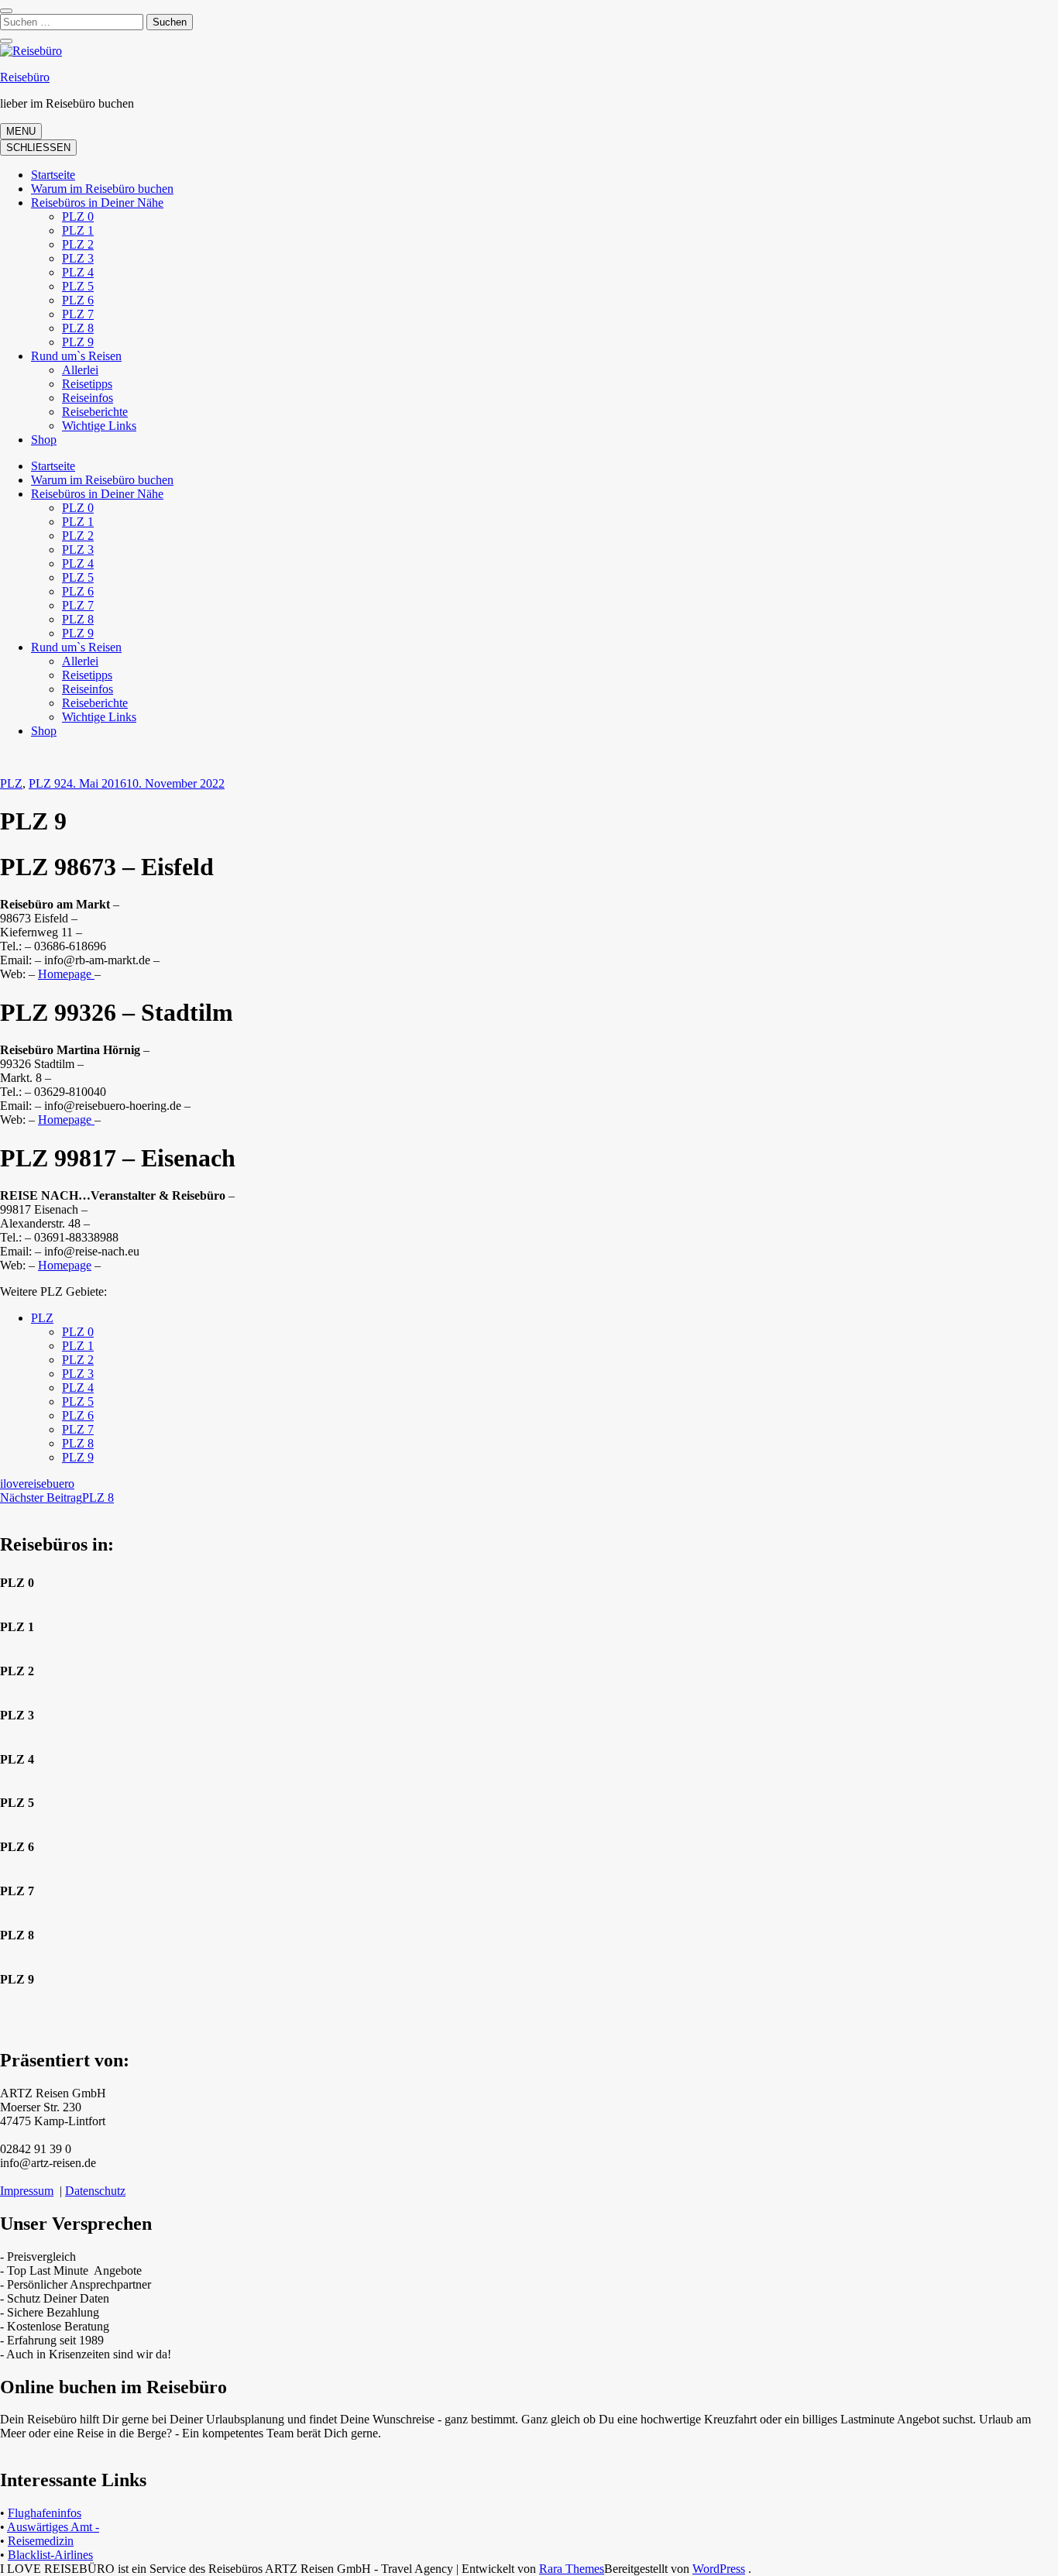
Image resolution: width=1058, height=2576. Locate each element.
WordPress (719, 2569)
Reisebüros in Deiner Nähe (97, 203)
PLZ (11, 783)
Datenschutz (95, 2191)
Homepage (66, 974)
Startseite (53, 175)
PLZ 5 (78, 286)
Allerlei (80, 370)
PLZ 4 (78, 272)
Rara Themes (572, 2569)
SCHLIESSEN (38, 148)
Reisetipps (87, 384)
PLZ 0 (78, 216)
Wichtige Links (99, 426)
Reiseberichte (95, 412)
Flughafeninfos (45, 2513)
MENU (21, 131)
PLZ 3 (78, 258)
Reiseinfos (88, 398)
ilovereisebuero (37, 1484)
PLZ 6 (78, 300)
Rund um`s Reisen (76, 356)
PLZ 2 (78, 244)
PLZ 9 (78, 342)
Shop (44, 440)
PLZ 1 (78, 230)
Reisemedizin (41, 2541)
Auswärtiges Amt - (53, 2527)
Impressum (27, 2191)
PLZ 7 (78, 314)
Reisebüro (25, 77)
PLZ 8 (78, 328)
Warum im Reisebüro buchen (102, 189)
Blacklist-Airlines (50, 2555)
